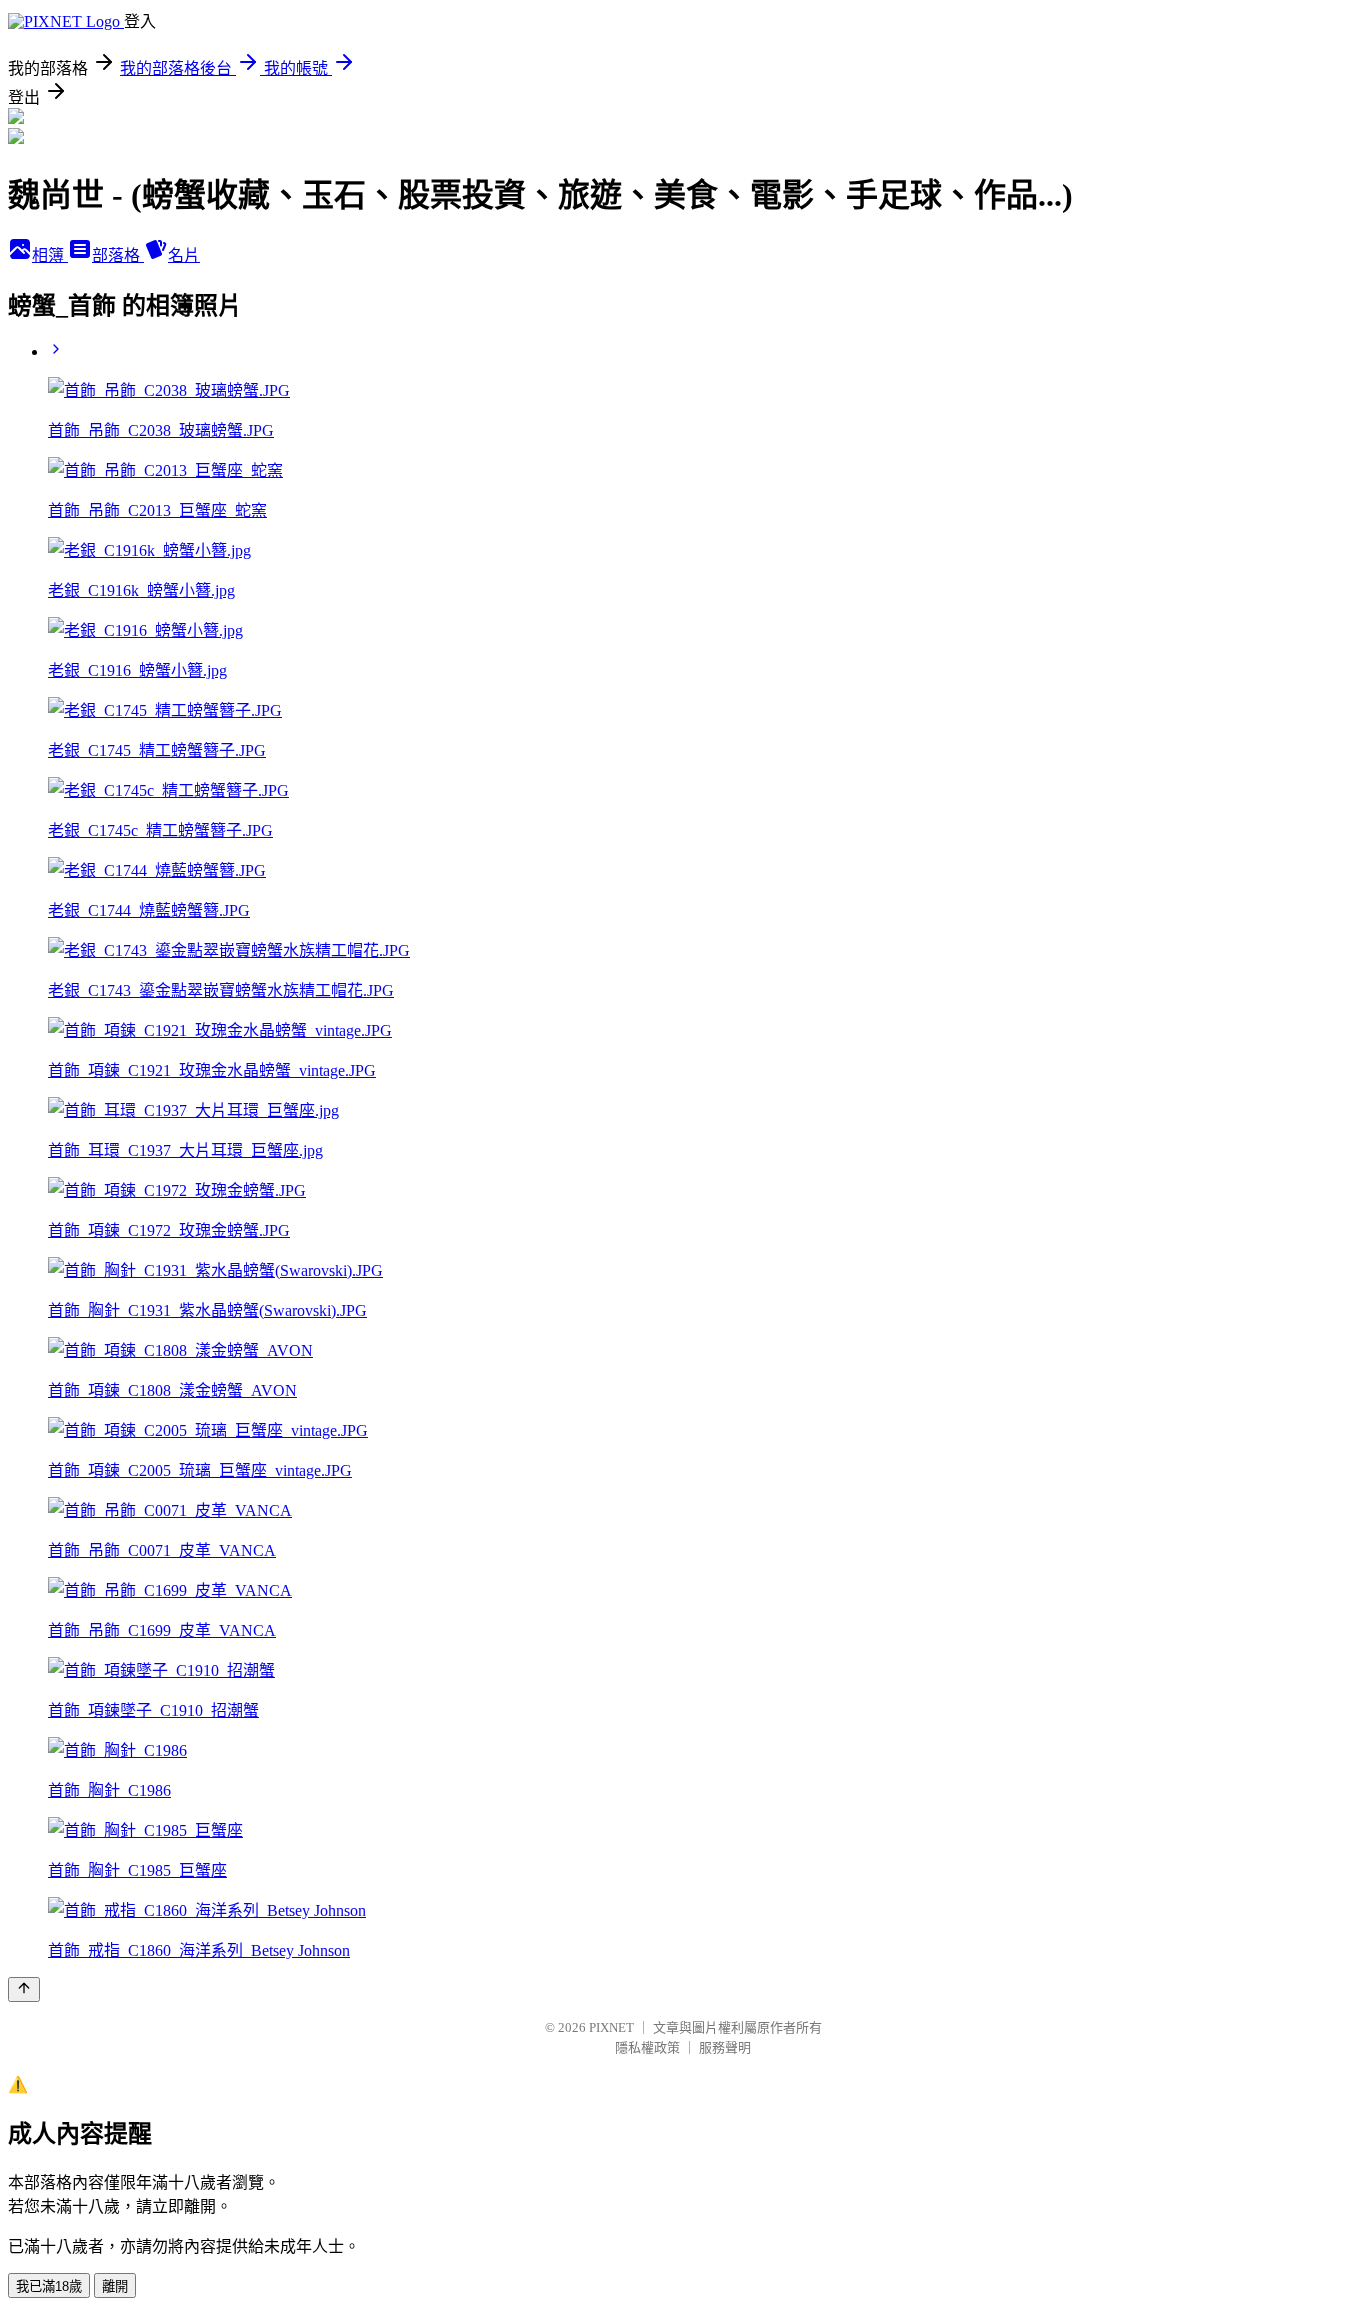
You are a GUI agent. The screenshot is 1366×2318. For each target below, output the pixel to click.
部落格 (118, 255)
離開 (115, 2286)
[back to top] (24, 1989)
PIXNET (611, 2027)
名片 (184, 255)
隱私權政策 (647, 2047)
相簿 (50, 255)
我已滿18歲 (49, 2286)
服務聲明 (725, 2047)
